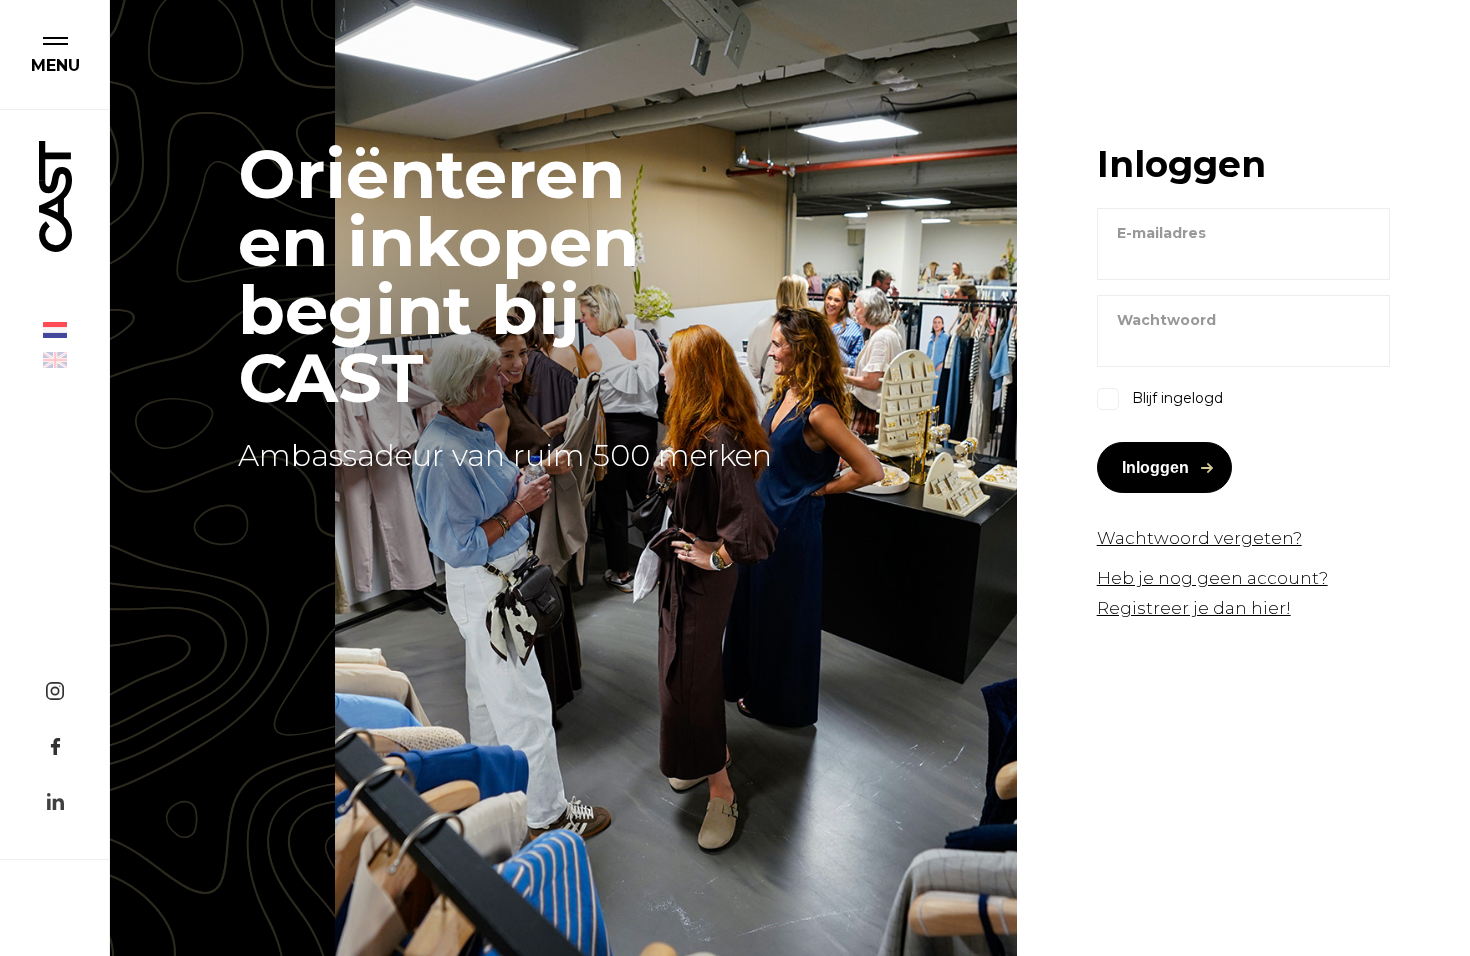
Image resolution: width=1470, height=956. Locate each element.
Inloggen (1155, 467)
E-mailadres (1161, 233)
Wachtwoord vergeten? (1199, 538)
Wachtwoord (1166, 320)
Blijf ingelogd (1177, 398)
